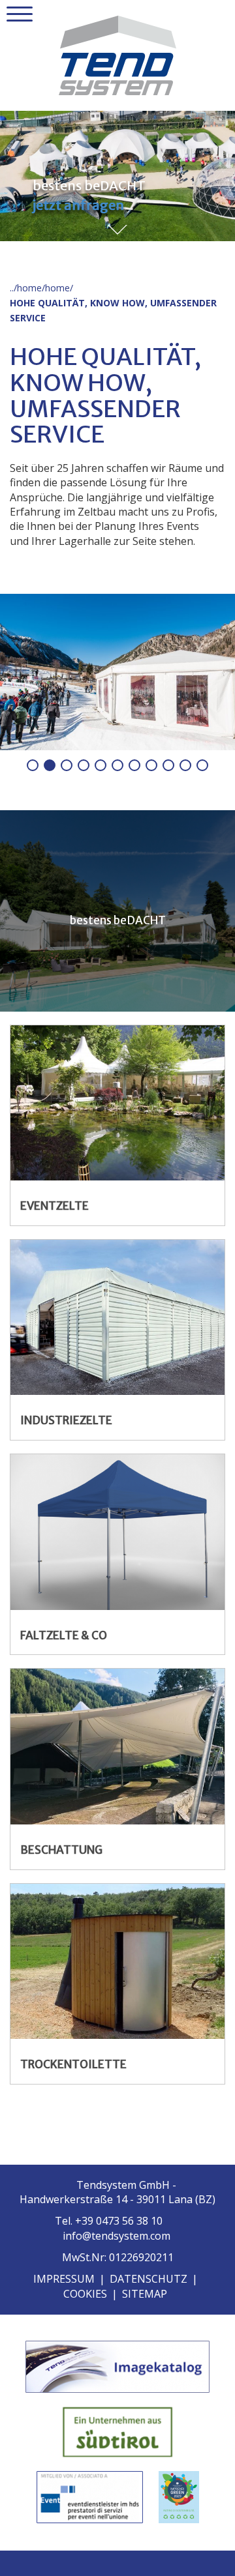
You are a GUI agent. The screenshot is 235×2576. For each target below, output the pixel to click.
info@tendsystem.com (117, 2236)
